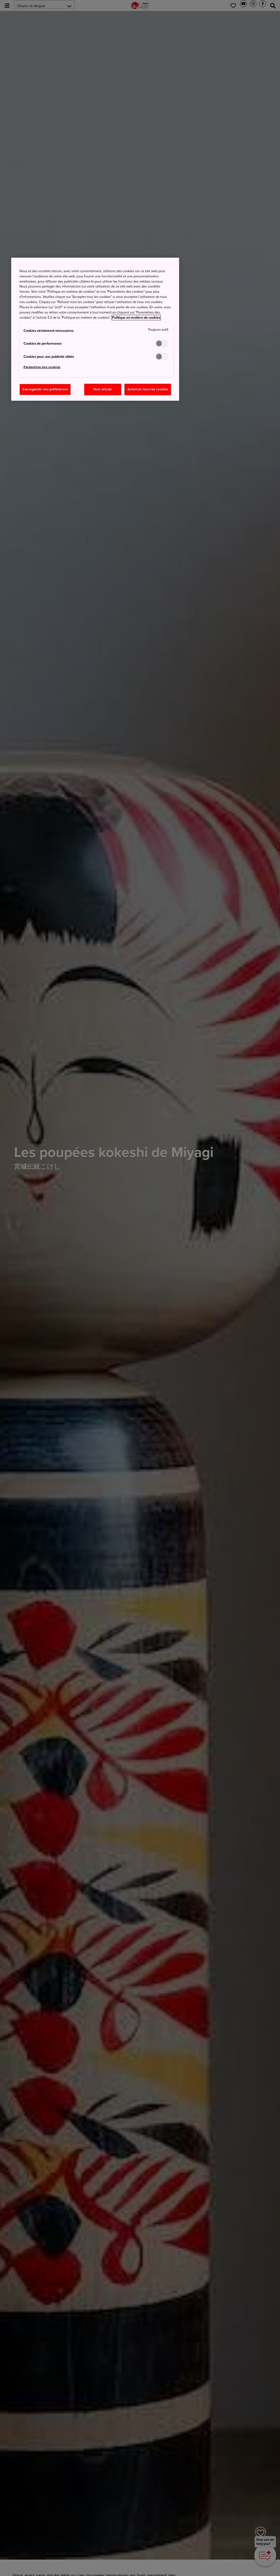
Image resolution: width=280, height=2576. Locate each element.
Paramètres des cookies (42, 367)
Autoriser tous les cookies (148, 389)
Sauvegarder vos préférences (45, 389)
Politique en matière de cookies (136, 318)
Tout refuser (103, 389)
